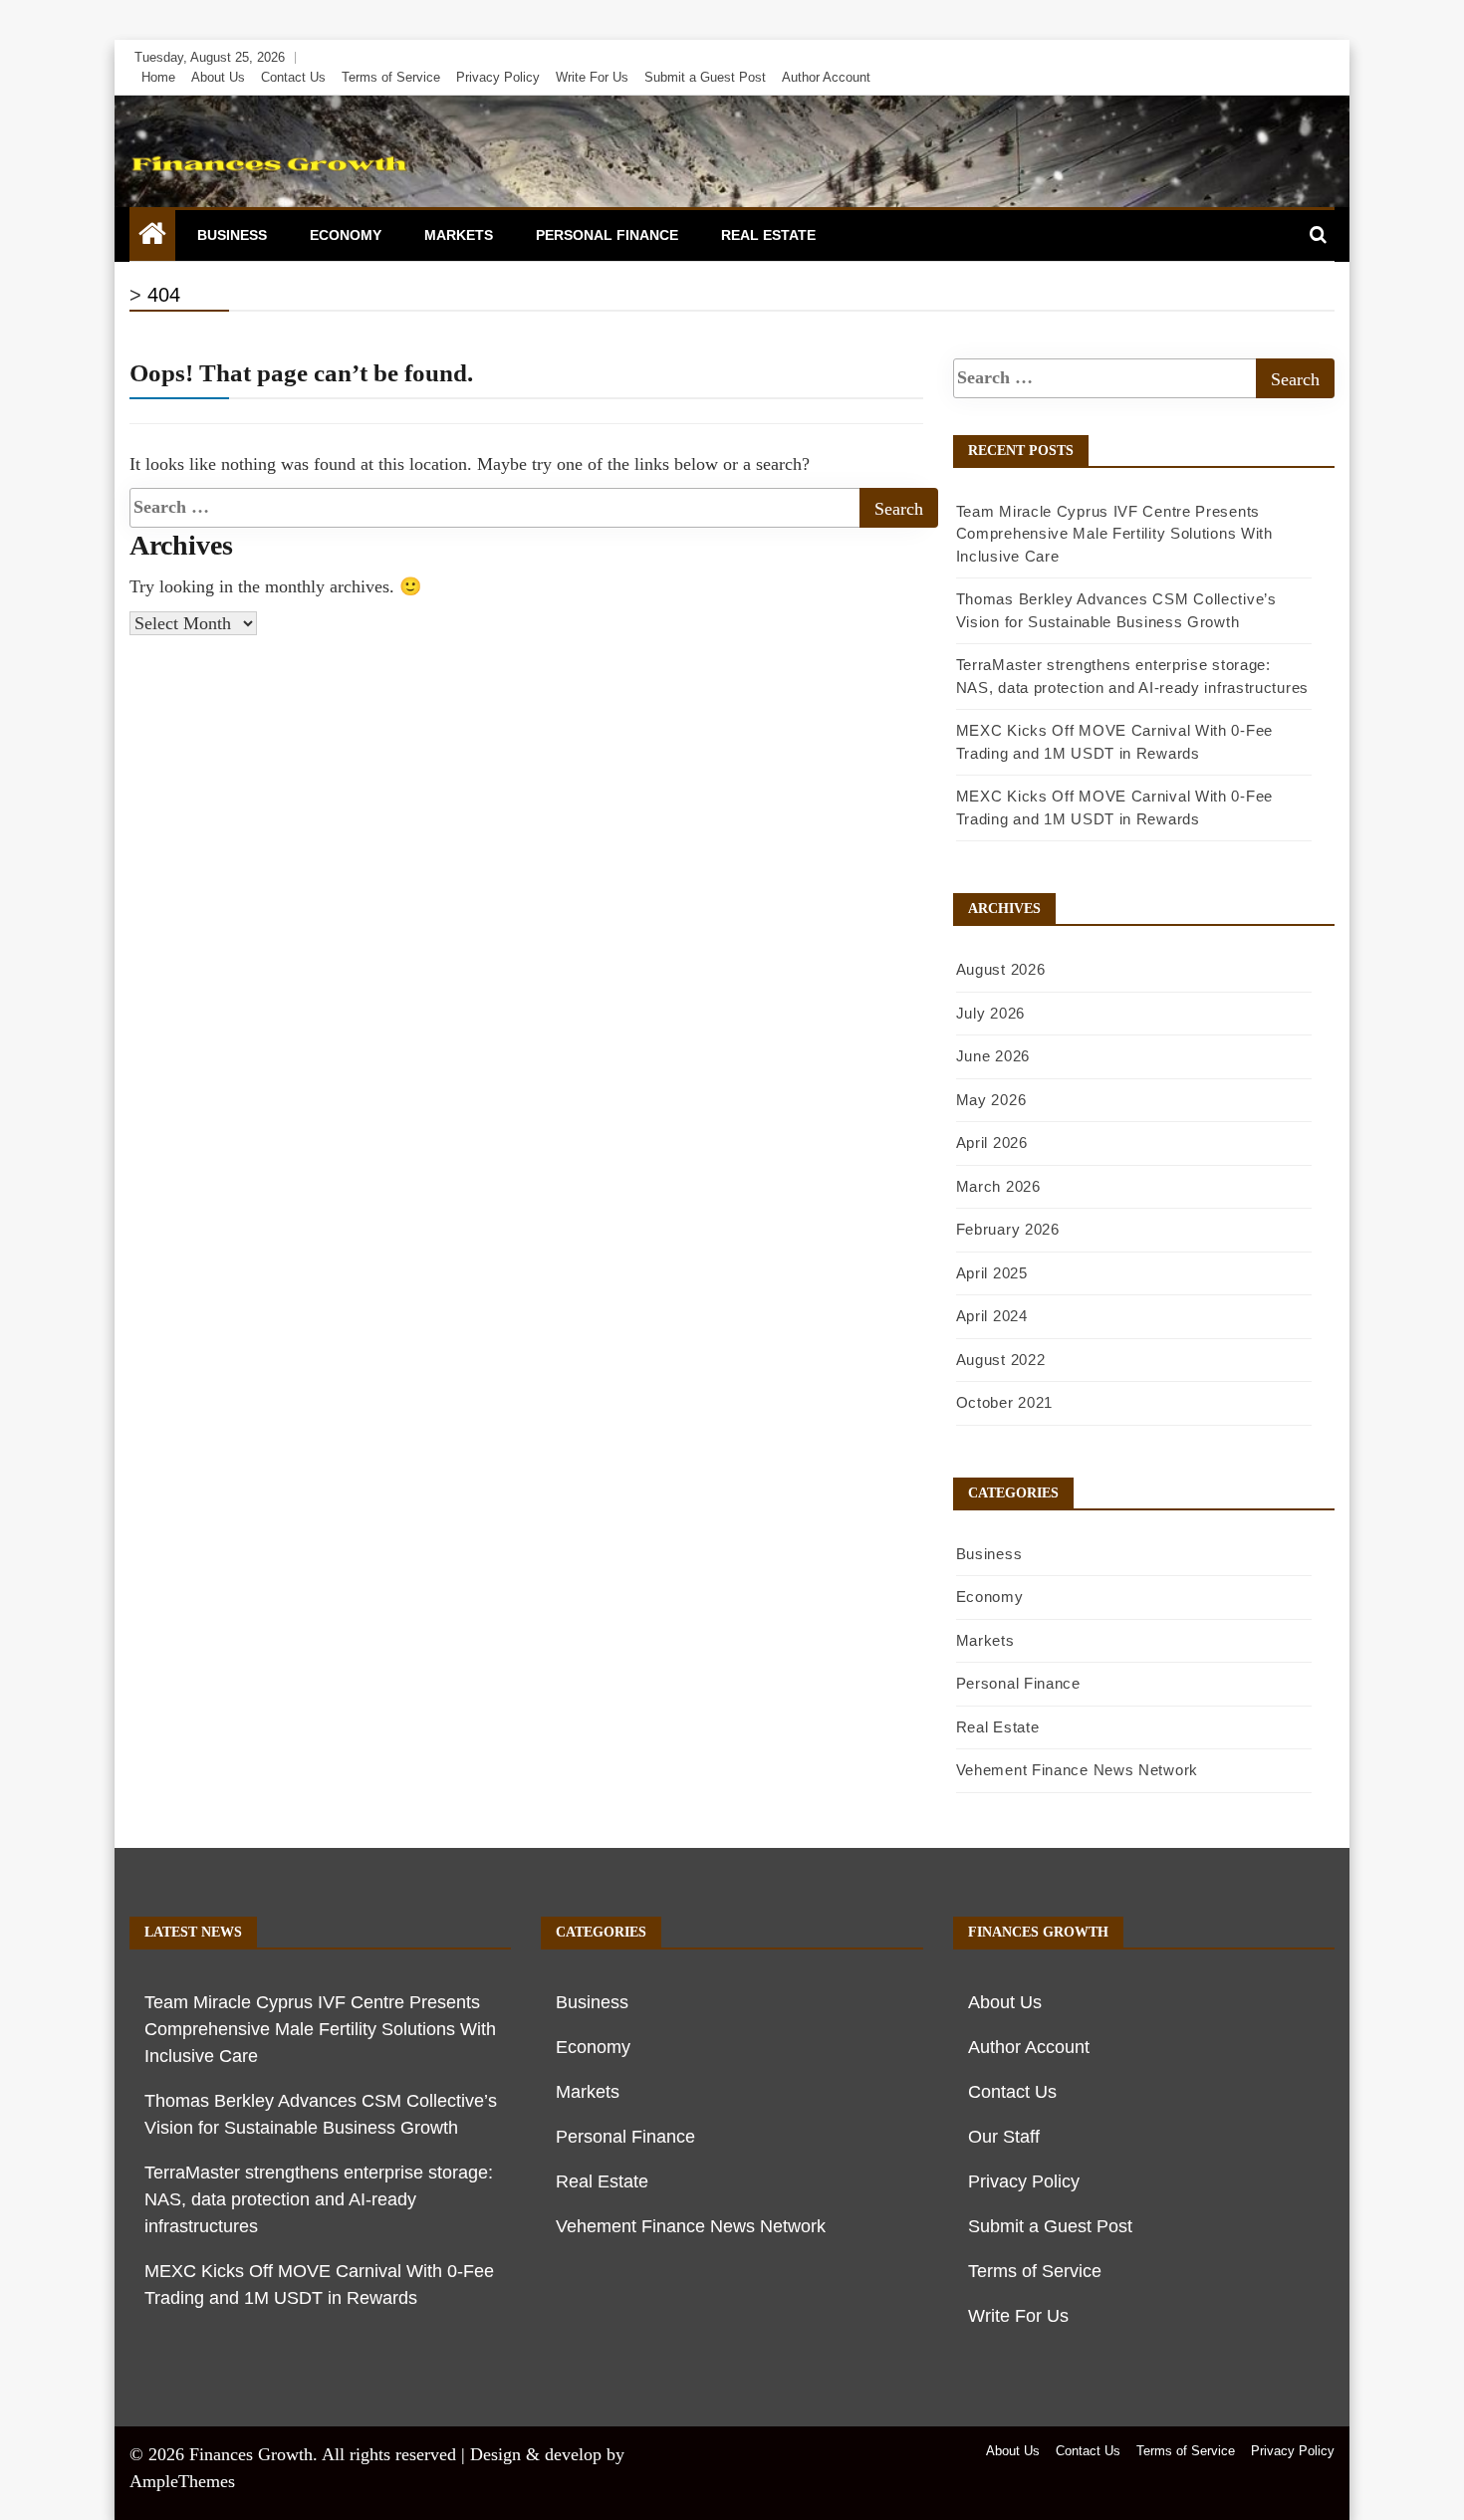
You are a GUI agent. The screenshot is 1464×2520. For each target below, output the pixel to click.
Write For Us (592, 77)
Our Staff (1004, 2137)
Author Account (826, 77)
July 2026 (990, 1013)
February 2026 (1008, 1229)
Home (158, 77)
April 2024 (992, 1316)
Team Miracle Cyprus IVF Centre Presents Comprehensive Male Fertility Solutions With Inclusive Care (1114, 534)
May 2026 (991, 1100)
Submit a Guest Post (705, 77)
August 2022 (1001, 1360)
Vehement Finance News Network (1077, 1770)
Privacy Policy (498, 77)
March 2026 (998, 1186)
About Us (218, 77)
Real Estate (768, 235)
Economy (346, 235)
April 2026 (992, 1143)
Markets (459, 235)
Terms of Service (391, 77)
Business (232, 235)
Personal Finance (607, 235)
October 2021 (1004, 1402)
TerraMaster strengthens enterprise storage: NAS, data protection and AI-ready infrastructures (319, 2199)
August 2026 (1001, 969)
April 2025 (992, 1273)
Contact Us (293, 77)
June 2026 (993, 1056)
